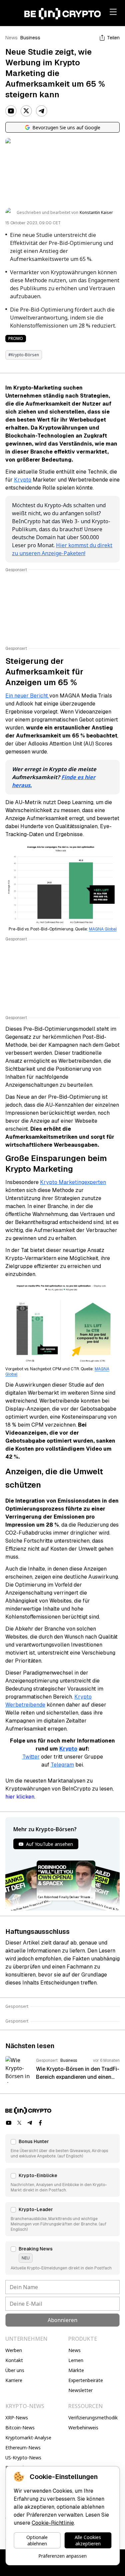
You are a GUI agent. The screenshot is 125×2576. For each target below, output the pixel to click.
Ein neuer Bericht (27, 696)
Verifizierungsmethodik (93, 2418)
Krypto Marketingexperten (73, 1182)
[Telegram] (42, 111)
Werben (14, 2350)
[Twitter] (26, 111)
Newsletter (80, 2390)
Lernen (76, 2360)
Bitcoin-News (20, 2428)
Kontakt (14, 2360)
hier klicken (20, 1797)
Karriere (14, 2380)
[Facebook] (41, 2123)
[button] (62, 2148)
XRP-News (17, 2418)
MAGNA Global (103, 929)
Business (30, 38)
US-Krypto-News (23, 2458)
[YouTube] (11, 111)
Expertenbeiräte (86, 2380)
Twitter (31, 1757)
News (11, 38)
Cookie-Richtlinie (53, 2523)
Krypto (23, 480)
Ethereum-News (23, 2448)
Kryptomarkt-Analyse (28, 2438)
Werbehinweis (83, 2428)
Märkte (76, 2370)
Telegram (62, 1765)
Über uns (15, 2370)
